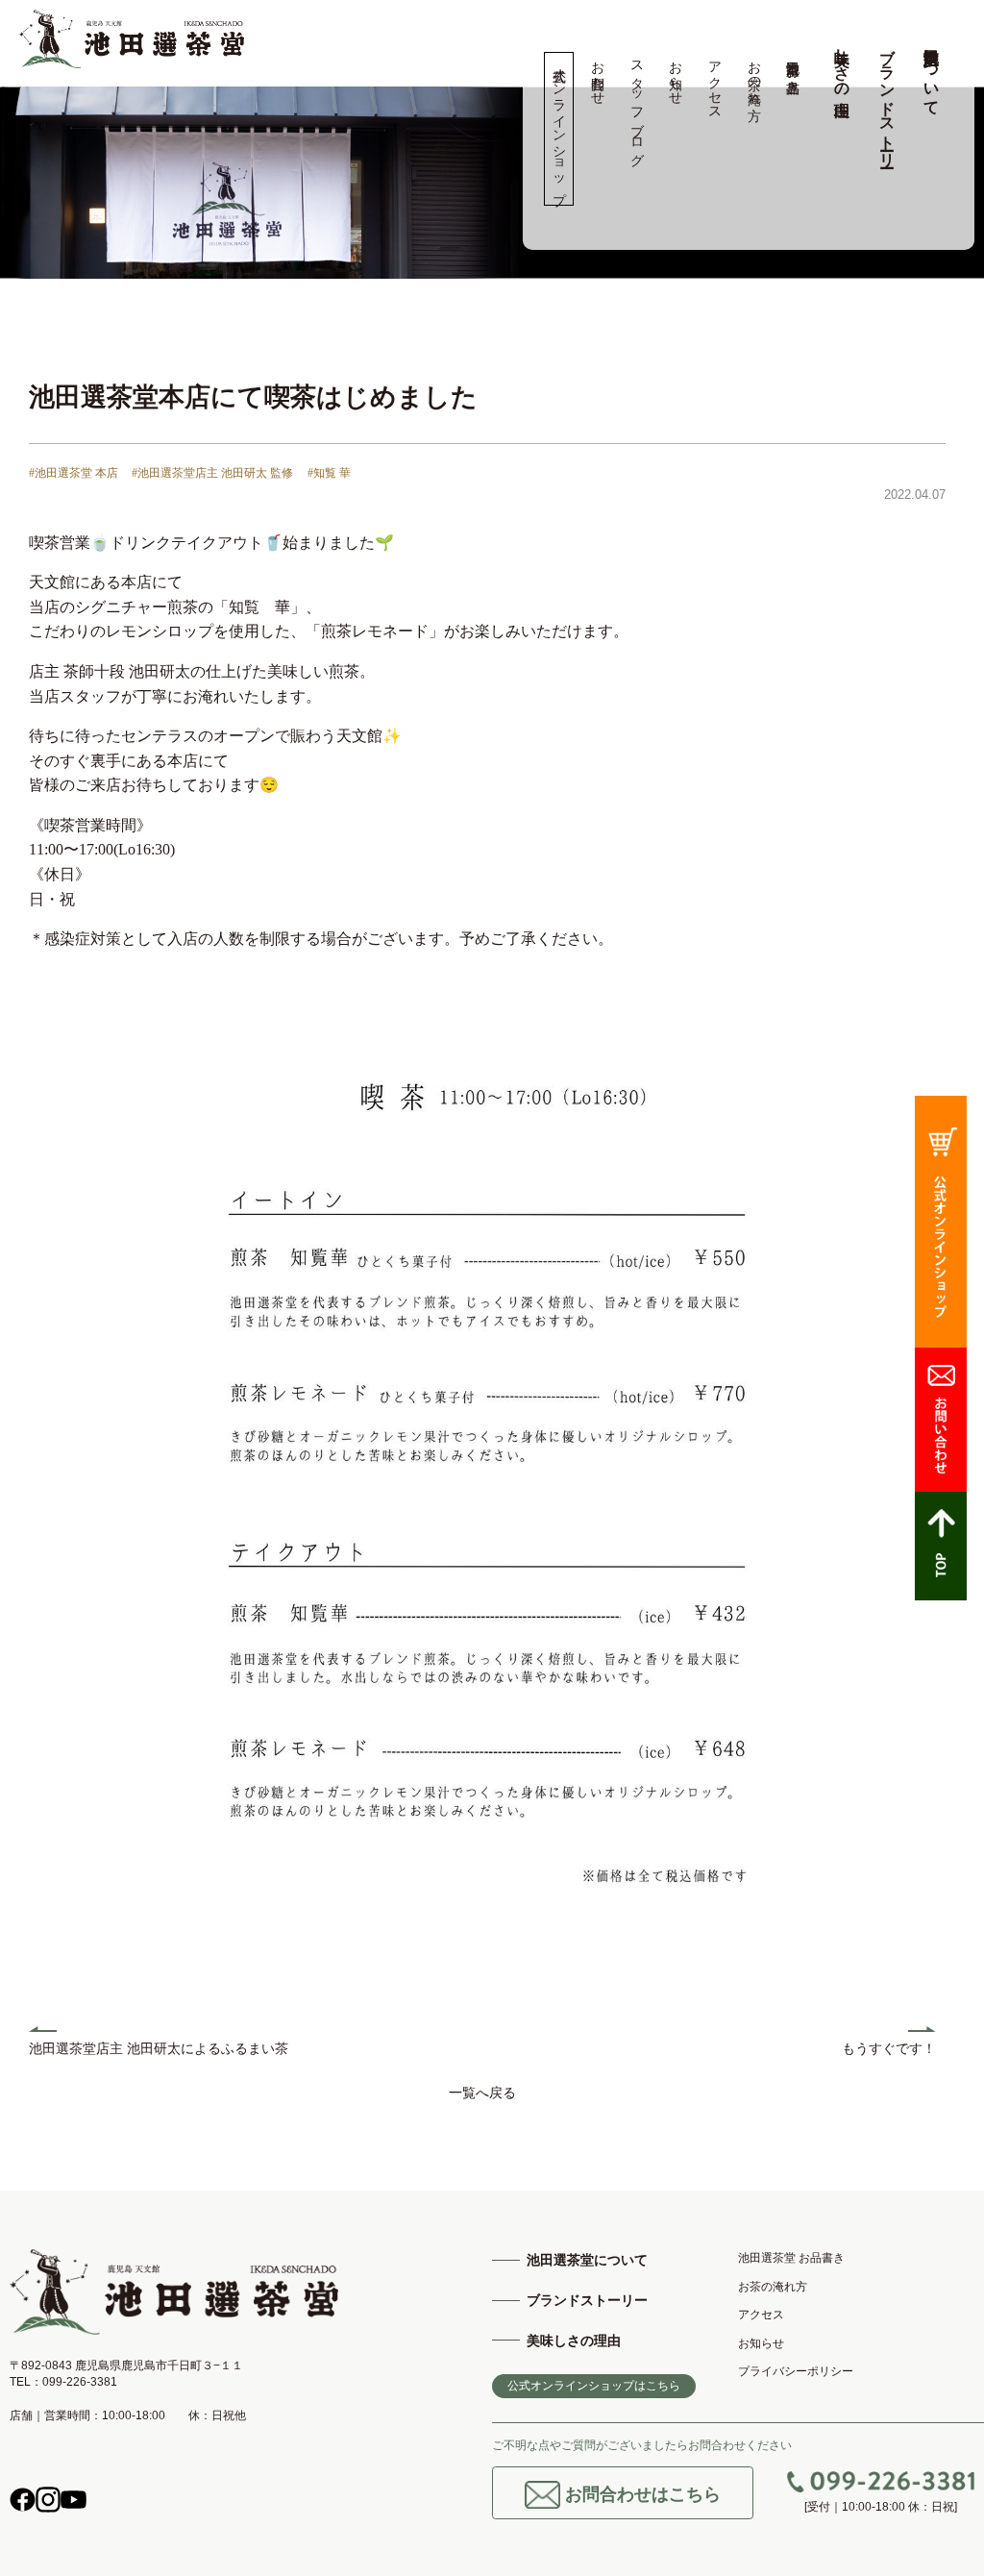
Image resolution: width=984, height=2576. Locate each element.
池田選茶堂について (932, 73)
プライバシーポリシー (796, 2371)
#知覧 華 (329, 473)
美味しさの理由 (842, 64)
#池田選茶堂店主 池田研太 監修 (212, 473)
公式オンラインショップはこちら (594, 2386)
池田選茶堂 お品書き (793, 69)
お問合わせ (598, 75)
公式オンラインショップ (559, 129)
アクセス (714, 83)
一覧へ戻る (482, 2093)
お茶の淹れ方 (754, 75)
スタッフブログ (637, 106)
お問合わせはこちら (640, 2494)
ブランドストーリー (887, 99)
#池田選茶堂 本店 (74, 473)
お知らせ (676, 75)
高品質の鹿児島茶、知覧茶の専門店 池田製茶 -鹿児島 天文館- (132, 39)
